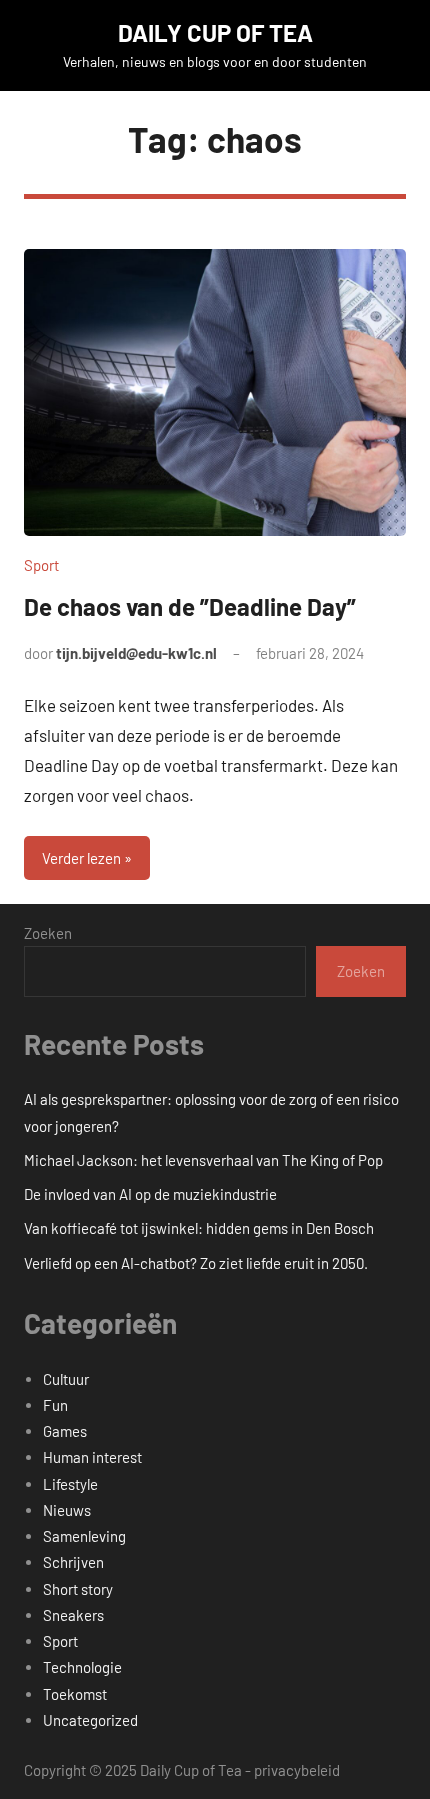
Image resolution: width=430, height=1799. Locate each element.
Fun (55, 1405)
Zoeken (48, 933)
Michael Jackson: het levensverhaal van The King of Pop (203, 1160)
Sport (41, 565)
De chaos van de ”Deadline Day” (190, 606)
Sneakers (73, 1615)
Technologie (82, 1667)
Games (65, 1431)
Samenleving (84, 1536)
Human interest (92, 1457)
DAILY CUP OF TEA (215, 32)
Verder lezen (81, 858)
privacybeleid (297, 1770)
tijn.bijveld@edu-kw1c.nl (136, 653)
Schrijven (73, 1562)
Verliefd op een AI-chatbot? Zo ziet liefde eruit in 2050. (196, 1263)
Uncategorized (90, 1720)
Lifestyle (70, 1484)
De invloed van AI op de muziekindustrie (150, 1194)
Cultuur (66, 1379)
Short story (78, 1589)
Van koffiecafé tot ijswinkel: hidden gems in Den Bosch (199, 1228)
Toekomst (75, 1694)
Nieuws (67, 1510)
